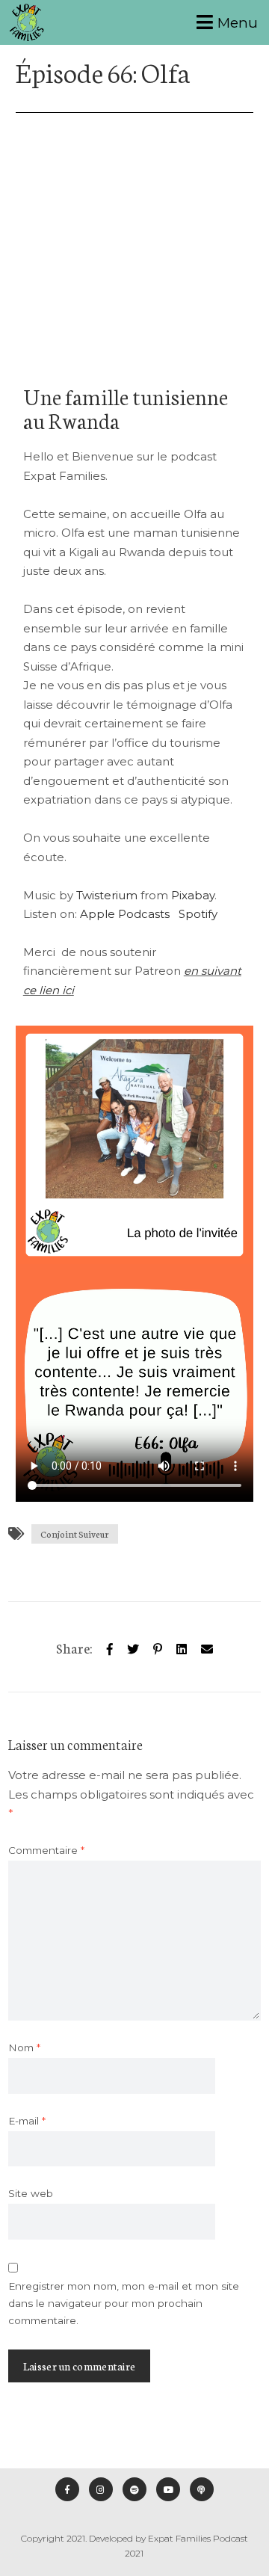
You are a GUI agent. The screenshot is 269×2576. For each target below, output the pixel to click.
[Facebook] (67, 2489)
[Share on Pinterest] (158, 1646)
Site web (31, 2193)
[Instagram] (101, 2489)
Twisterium (107, 895)
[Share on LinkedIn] (182, 1646)
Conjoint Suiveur (75, 1534)
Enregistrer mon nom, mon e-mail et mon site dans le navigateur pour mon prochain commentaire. (124, 2303)
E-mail (27, 2121)
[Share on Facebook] (110, 1646)
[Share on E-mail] (207, 1646)
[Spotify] (134, 2489)
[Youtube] (168, 2489)
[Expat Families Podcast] (27, 22)
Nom (24, 2047)
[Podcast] (202, 2489)
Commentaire (46, 1850)
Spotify (198, 914)
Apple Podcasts (125, 914)
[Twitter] (133, 1646)
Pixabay (193, 895)
